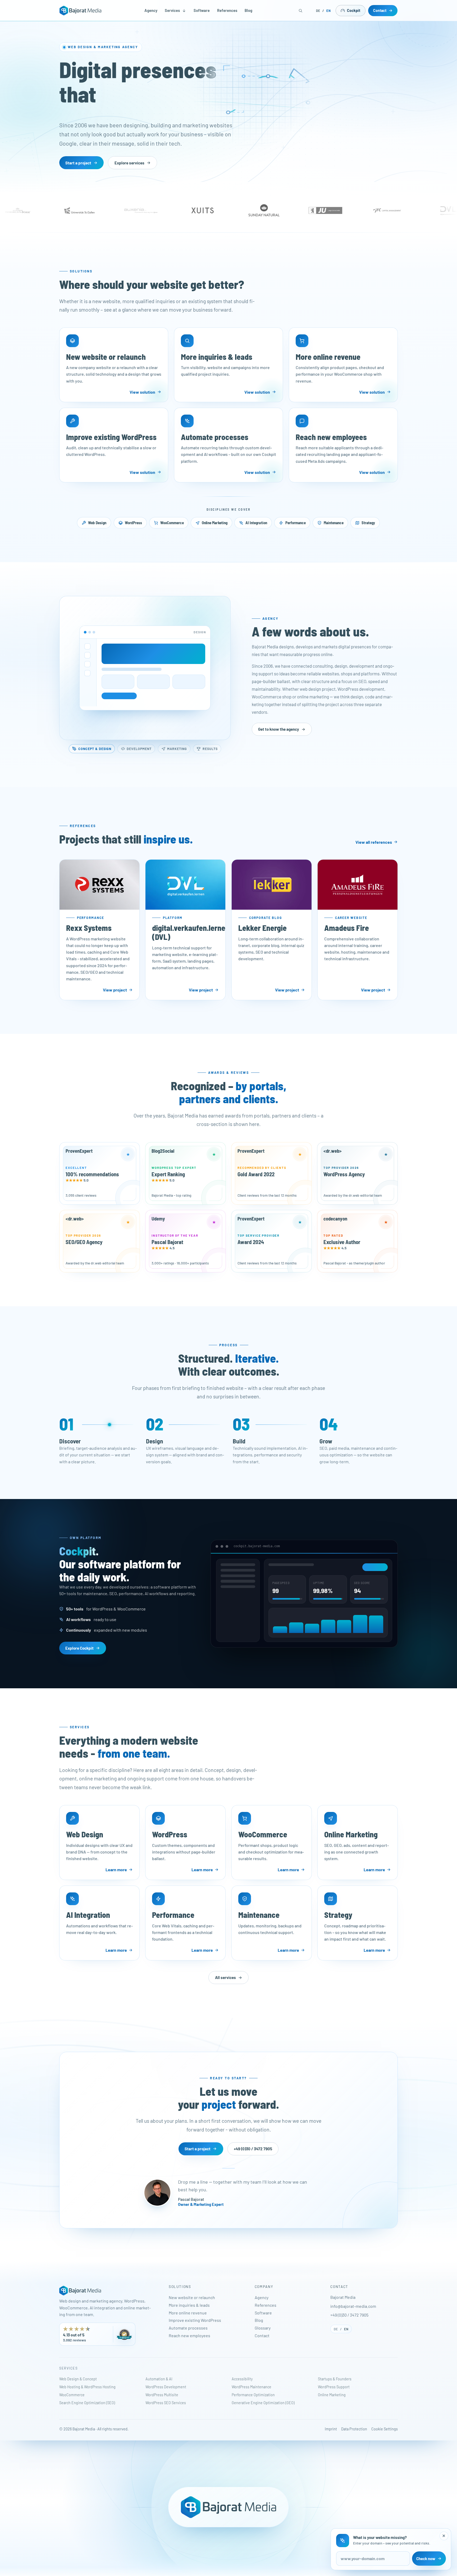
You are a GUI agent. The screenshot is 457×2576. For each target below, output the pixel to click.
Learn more (116, 1870)
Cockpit (354, 10)
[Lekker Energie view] (272, 885)
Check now (426, 2559)
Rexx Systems (89, 928)
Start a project (78, 163)
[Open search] (301, 11)
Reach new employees (189, 2335)
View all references (374, 842)
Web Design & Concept (78, 2379)
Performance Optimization (253, 2395)
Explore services (129, 163)
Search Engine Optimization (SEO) (87, 2403)
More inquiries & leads (189, 2305)
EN (329, 11)
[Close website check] (444, 2536)
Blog (248, 10)
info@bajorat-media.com (353, 2306)
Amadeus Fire (347, 928)
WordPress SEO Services (166, 2403)
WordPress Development (166, 2387)
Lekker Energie (262, 928)
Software (202, 10)
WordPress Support (334, 2387)
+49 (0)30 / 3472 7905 (253, 2149)
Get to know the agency (279, 729)
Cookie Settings (385, 2429)
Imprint (331, 2429)
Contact (380, 10)
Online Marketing (332, 2395)
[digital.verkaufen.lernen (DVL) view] (185, 885)
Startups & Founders (335, 2379)
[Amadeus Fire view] (358, 885)
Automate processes (188, 2328)
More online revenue (188, 2313)
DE (318, 11)
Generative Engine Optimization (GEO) (263, 2403)
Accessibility (242, 2379)
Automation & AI (159, 2379)
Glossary (263, 2328)
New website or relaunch (192, 2297)
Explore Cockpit (79, 1648)
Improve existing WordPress (195, 2320)
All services (225, 1977)
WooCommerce (72, 2395)
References (227, 10)
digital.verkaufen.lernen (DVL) (191, 932)
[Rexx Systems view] (99, 885)
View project (115, 990)
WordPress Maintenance (252, 2387)
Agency (151, 10)
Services (172, 10)
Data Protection (354, 2429)
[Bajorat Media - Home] (80, 11)
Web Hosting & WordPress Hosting (87, 2387)
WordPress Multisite (162, 2395)
